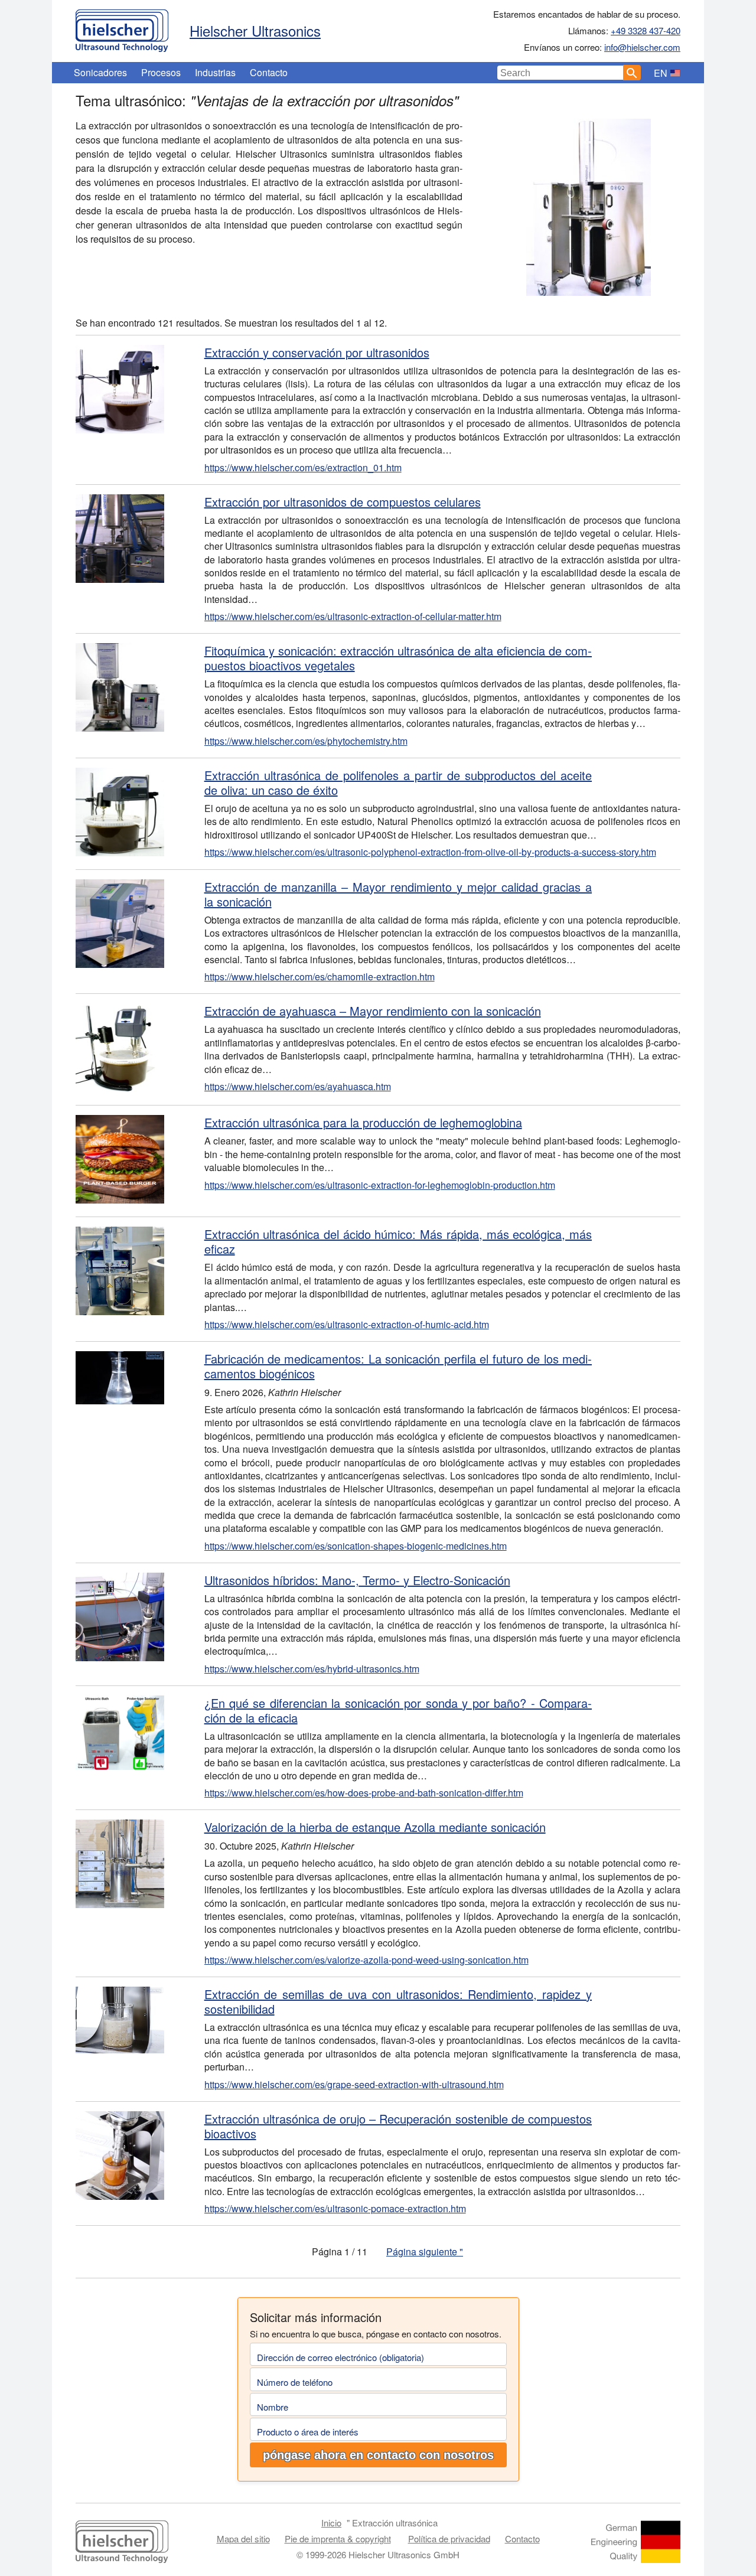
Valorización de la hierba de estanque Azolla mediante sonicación (375, 1827)
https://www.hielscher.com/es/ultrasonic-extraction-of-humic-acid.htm (347, 1324)
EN (661, 73)
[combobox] (561, 73)
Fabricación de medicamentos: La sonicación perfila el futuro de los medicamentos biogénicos (398, 1366)
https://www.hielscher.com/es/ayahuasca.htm (298, 1086)
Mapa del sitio (243, 2538)
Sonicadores (100, 72)
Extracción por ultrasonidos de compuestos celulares (343, 502)
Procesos (161, 72)
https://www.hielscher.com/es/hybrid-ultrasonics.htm (312, 1669)
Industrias (215, 72)
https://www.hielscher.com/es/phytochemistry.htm (306, 741)
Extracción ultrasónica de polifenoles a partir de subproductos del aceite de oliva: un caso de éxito (398, 782)
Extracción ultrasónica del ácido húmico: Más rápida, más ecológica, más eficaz (398, 1241)
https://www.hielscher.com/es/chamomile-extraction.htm (320, 976)
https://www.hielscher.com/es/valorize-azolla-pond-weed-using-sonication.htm (366, 1960)
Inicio (331, 2523)
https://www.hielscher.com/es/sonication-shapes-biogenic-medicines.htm (356, 1546)
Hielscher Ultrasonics (255, 30)
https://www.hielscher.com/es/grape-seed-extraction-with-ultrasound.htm (354, 2084)
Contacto (269, 72)
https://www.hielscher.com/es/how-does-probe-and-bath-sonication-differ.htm (364, 1793)
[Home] (122, 28)
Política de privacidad (449, 2538)
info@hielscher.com (642, 47)
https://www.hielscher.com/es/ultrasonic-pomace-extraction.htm (335, 2208)
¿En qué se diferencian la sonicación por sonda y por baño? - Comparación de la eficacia (398, 1710)
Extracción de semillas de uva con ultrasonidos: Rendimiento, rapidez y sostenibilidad (398, 2001)
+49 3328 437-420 (646, 30)
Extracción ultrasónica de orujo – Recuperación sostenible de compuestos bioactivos (398, 2126)
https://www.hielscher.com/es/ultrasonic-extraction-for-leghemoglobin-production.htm (380, 1185)
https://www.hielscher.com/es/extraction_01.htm (303, 467)
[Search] (632, 73)
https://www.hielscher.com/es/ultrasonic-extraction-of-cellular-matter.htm (353, 616)
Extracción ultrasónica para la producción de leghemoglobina (363, 1122)
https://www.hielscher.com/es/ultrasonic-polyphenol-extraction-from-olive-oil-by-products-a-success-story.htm (430, 852)
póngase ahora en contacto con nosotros (378, 2455)
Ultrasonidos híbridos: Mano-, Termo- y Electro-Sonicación (357, 1580)
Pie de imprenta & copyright (338, 2538)
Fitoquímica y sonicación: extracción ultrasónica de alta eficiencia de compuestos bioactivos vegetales (398, 658)
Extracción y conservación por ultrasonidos (317, 352)
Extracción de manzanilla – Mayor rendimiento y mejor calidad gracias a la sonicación (398, 894)
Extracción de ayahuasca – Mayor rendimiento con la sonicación (373, 1011)
